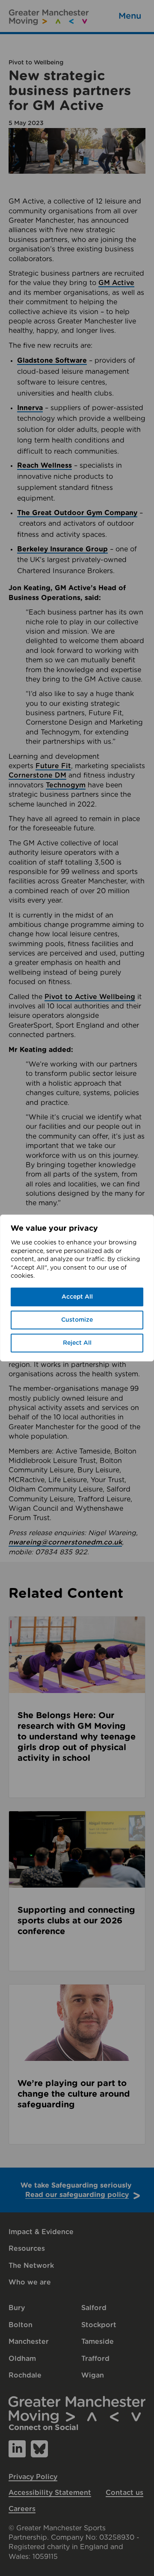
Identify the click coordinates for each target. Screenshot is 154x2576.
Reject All (77, 1343)
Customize (77, 1320)
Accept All (77, 1297)
